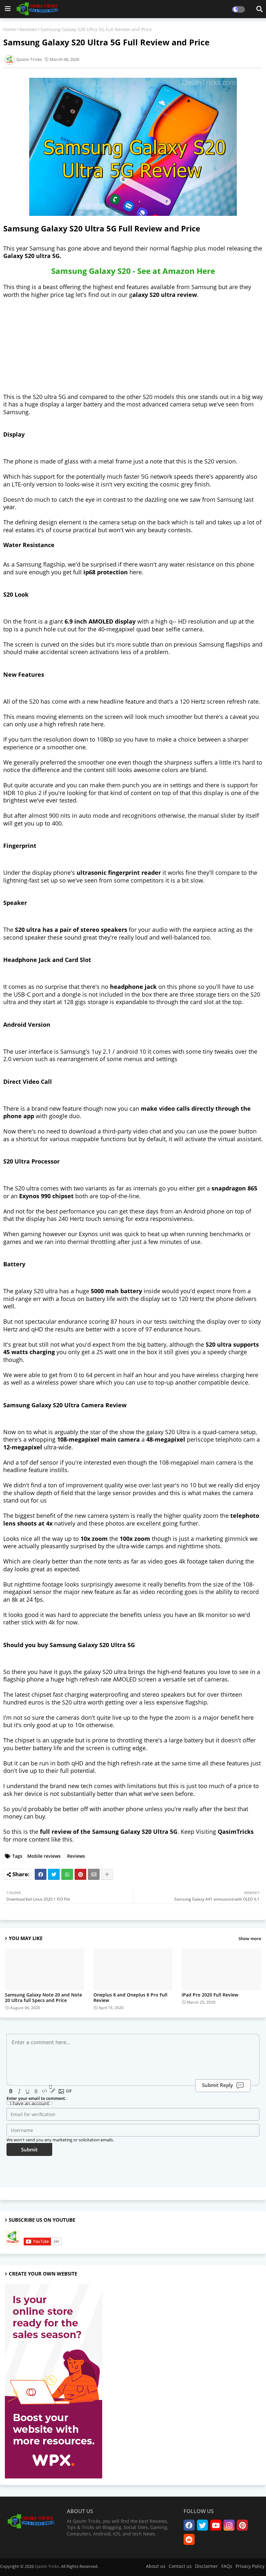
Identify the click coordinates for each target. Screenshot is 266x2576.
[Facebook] (41, 1874)
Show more (250, 1938)
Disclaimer (206, 2566)
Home (10, 29)
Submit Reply (218, 2085)
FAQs (227, 2566)
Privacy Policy (250, 2566)
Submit (29, 2149)
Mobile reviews (44, 1856)
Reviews (28, 29)
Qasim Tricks (47, 2566)
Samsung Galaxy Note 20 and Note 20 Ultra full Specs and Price (43, 1997)
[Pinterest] (80, 1874)
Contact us (180, 2566)
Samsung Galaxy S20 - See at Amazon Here (133, 271)
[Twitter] (54, 1874)
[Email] (94, 1874)
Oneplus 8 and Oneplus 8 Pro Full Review (130, 1997)
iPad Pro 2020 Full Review (210, 1995)
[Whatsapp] (67, 1874)
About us (156, 2566)
